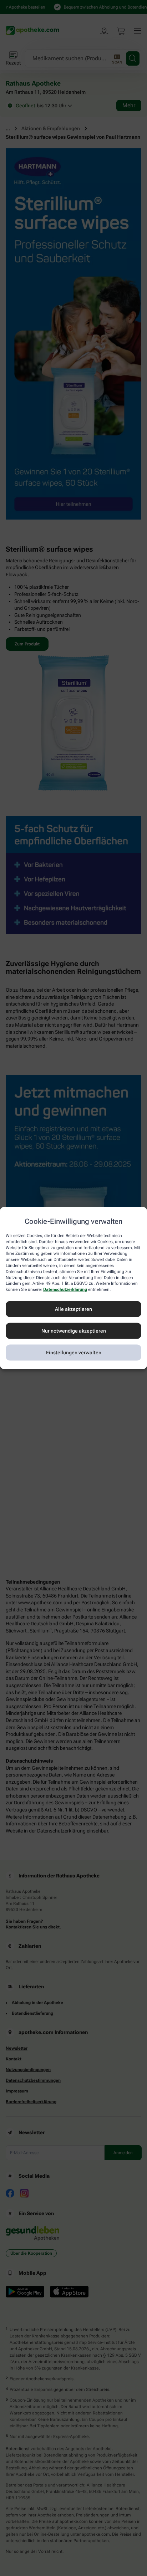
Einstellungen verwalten (74, 1353)
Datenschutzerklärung (65, 1289)
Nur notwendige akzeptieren (74, 1331)
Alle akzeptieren (73, 1309)
